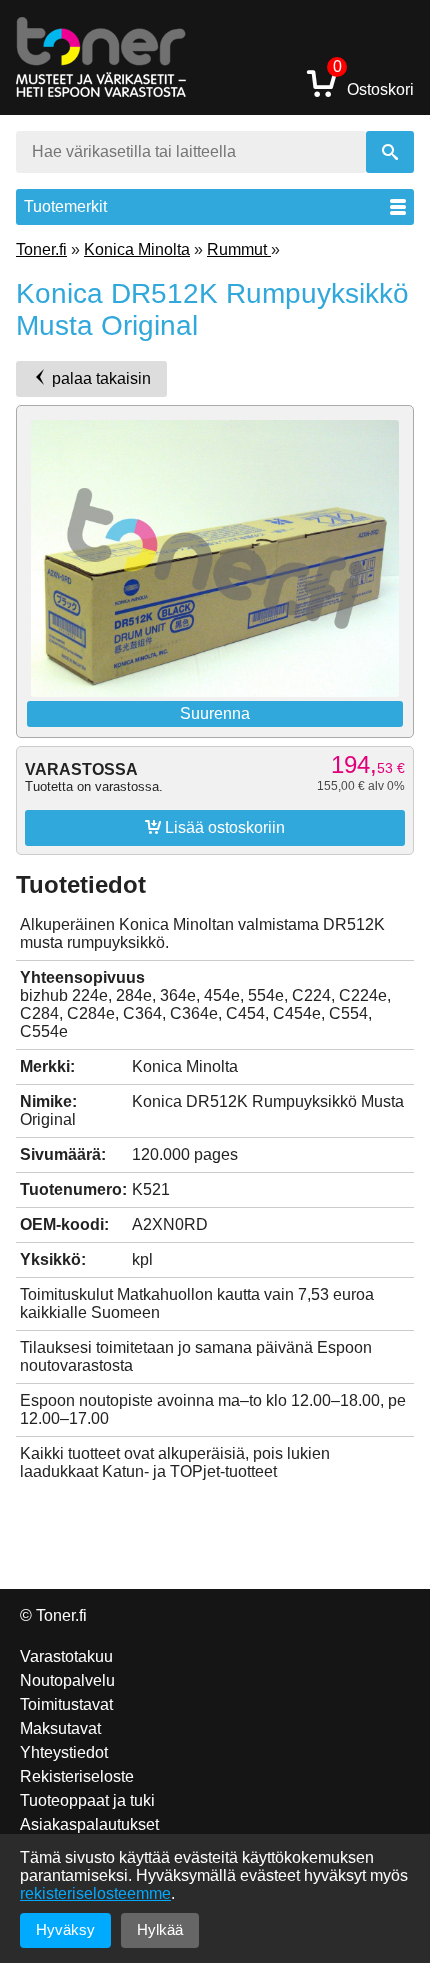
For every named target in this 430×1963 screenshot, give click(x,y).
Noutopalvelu (67, 1680)
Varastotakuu (66, 1656)
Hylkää (160, 1929)
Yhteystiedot (64, 1752)
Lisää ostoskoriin (215, 827)
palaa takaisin (99, 378)
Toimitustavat (66, 1704)
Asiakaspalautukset (89, 1824)
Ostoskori (373, 82)
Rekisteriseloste (77, 1776)
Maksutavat (60, 1728)
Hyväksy (65, 1929)
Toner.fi (41, 249)
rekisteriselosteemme (95, 1893)
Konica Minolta (137, 249)
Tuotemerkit (65, 206)
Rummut (239, 249)
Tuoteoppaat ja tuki (87, 1800)
